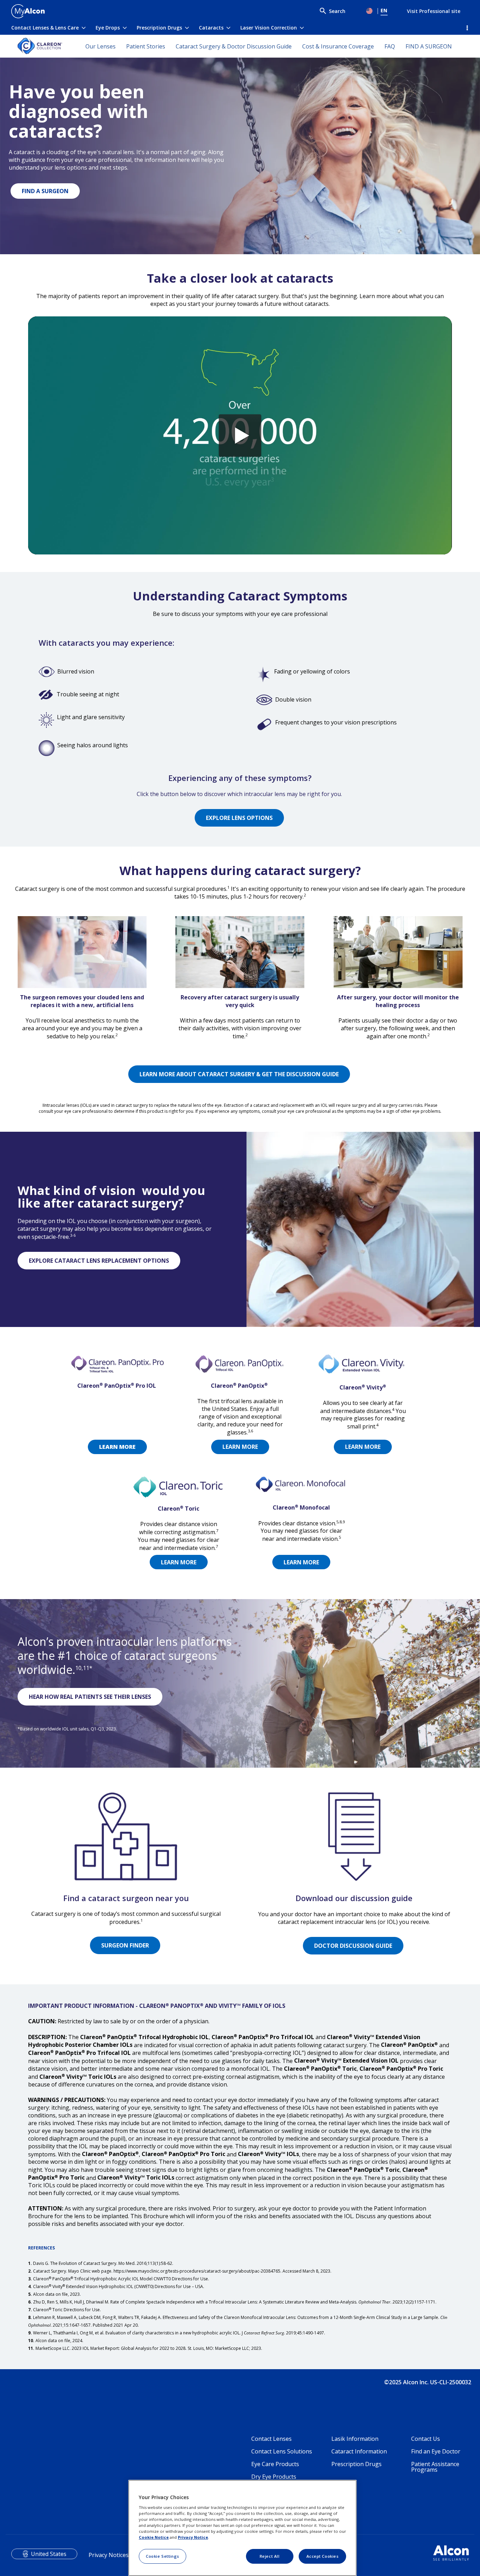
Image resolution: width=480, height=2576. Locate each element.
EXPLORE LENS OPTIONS (239, 818)
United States (49, 2554)
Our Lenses (100, 46)
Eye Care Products (275, 2464)
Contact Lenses (271, 2439)
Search (337, 11)
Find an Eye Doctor (436, 2451)
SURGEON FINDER (125, 1945)
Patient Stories (146, 46)
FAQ (390, 46)
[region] (242, 2528)
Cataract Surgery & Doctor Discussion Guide (234, 46)
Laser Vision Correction (269, 28)
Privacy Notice (193, 2537)
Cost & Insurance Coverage (338, 46)
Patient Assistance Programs (435, 2467)
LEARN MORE (240, 1447)
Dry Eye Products (274, 2477)
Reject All (270, 2556)
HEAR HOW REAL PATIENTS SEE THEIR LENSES (90, 1697)
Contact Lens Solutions (282, 2451)
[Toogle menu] (370, 11)
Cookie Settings (163, 2556)
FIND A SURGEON (429, 46)
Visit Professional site (434, 11)
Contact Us (426, 2439)
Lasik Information (355, 2439)
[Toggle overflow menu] (466, 28)
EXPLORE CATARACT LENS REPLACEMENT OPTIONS (99, 1261)
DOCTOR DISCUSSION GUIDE (353, 1946)
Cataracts (211, 28)
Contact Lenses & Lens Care (45, 28)
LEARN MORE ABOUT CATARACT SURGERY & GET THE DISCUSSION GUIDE (239, 1074)
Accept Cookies (323, 2556)
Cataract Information (359, 2451)
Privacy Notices (109, 2555)
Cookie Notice (154, 2537)
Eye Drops (108, 28)
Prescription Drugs (159, 28)
